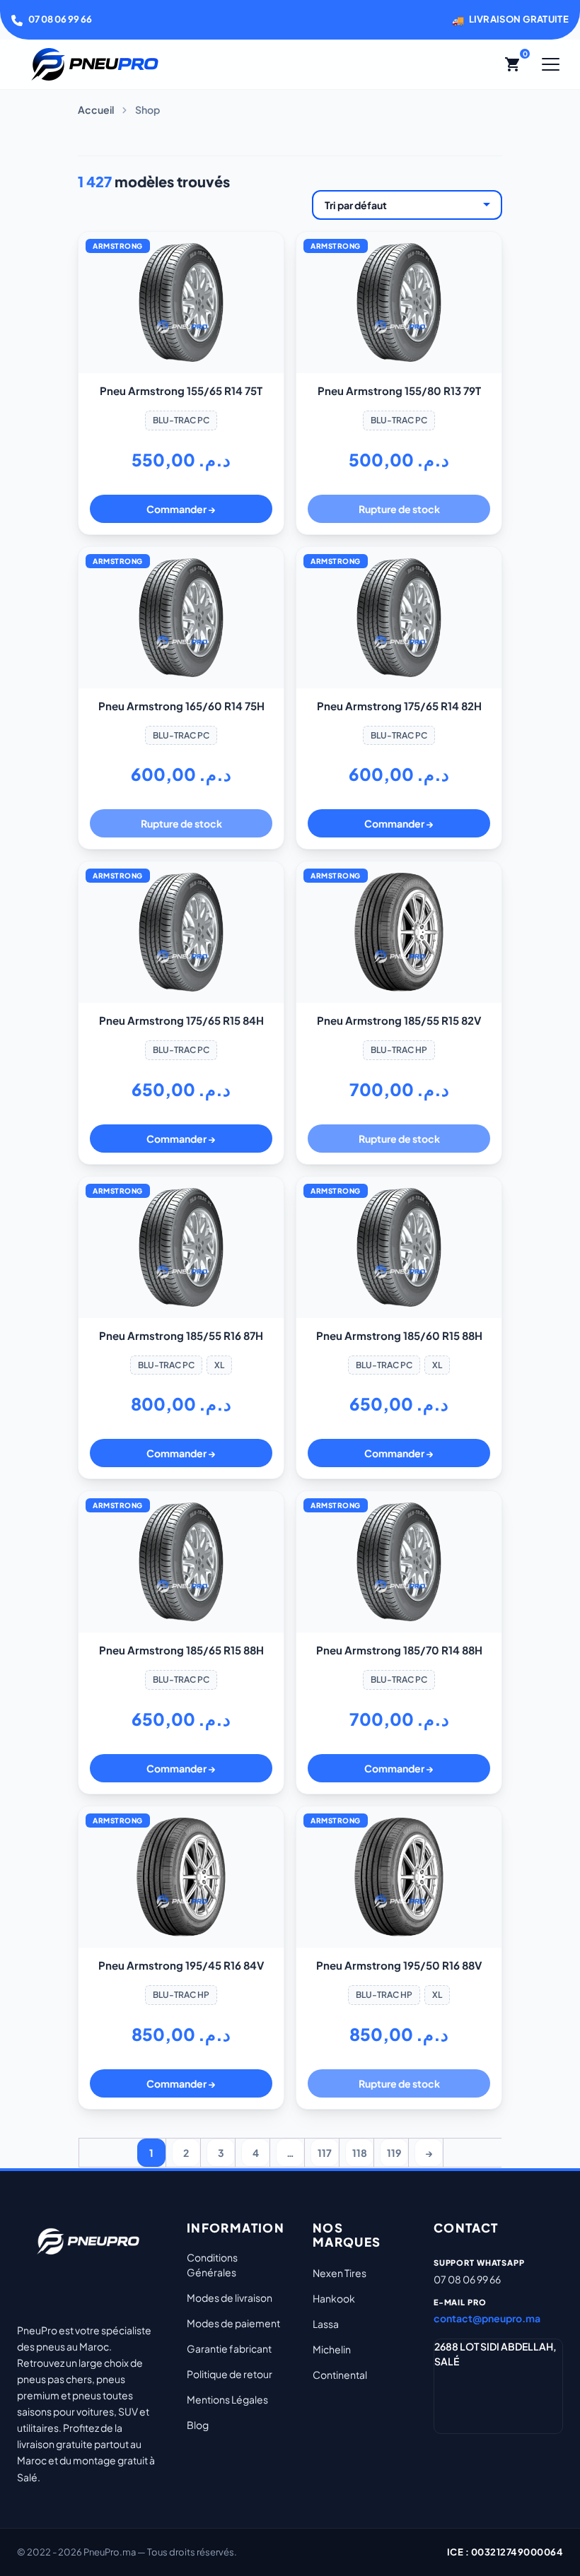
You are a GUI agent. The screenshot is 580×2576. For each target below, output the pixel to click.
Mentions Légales (227, 2399)
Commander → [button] (181, 509)
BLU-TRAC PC (181, 420)
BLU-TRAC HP (399, 1050)
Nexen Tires (340, 2273)
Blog (198, 2425)
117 (325, 2153)
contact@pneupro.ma (487, 2318)
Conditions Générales (212, 2265)
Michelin (332, 2349)
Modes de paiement (233, 2323)
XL (219, 1365)
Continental (340, 2375)
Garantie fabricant (229, 2348)
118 (360, 2153)
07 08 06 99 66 (60, 19)
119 (394, 2153)
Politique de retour (230, 2374)
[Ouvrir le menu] (551, 64)
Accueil (96, 110)
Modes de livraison (230, 2298)
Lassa (326, 2324)
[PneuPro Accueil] (95, 64)
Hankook (334, 2298)
